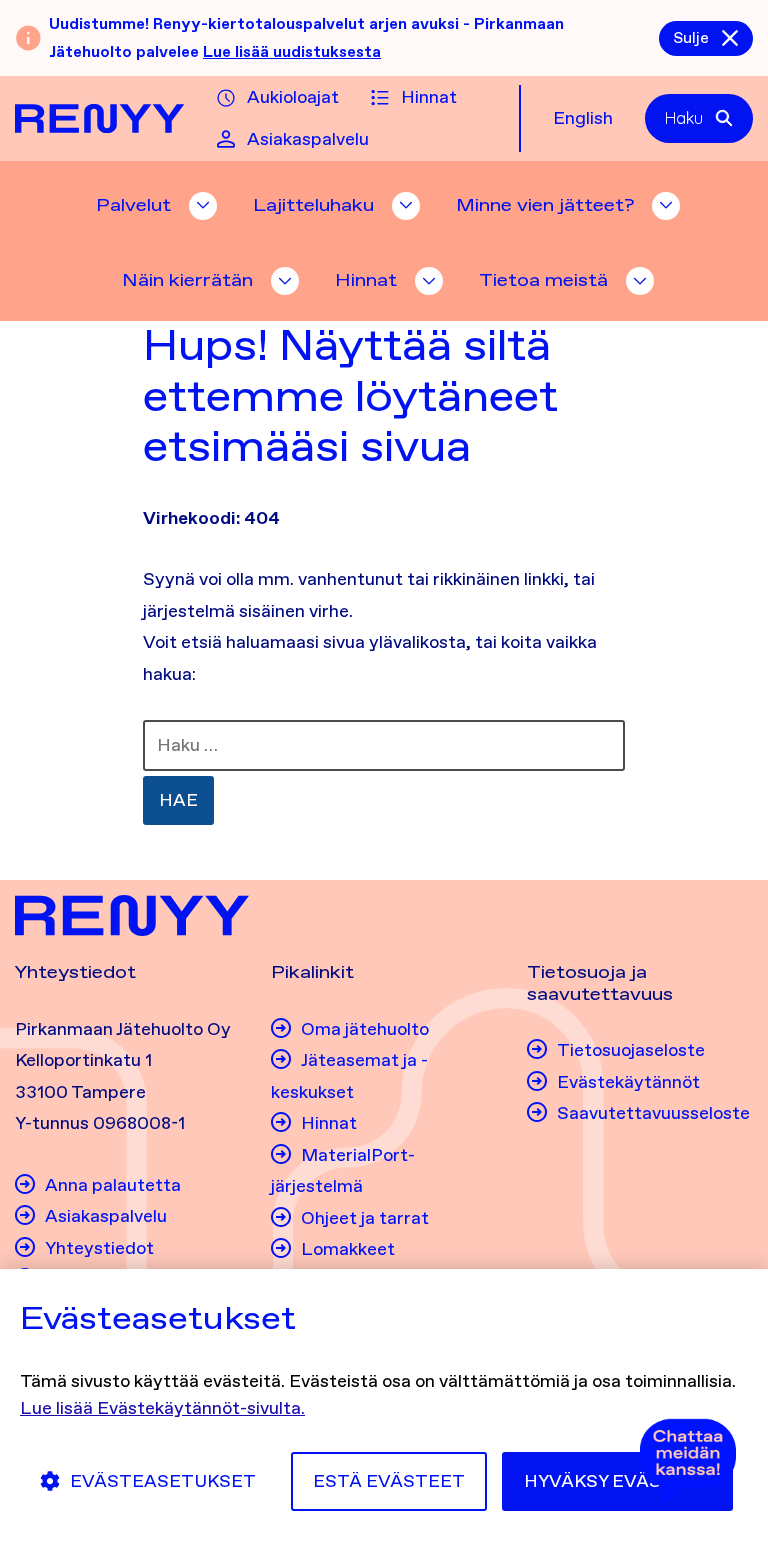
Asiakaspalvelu (308, 139)
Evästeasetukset (163, 1481)
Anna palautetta (113, 1185)
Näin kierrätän (187, 280)
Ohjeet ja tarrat (365, 1218)
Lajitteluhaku (313, 205)
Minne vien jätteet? (545, 205)
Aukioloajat (293, 97)
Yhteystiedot (99, 1248)
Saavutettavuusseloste (653, 1113)
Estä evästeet (389, 1481)
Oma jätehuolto (365, 1029)
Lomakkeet (348, 1249)
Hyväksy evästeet (617, 1481)
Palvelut (133, 205)
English (583, 118)
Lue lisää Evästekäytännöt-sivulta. (162, 1408)
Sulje (691, 37)
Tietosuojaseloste (631, 1050)
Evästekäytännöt (628, 1082)
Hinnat (429, 97)
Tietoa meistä (543, 280)
